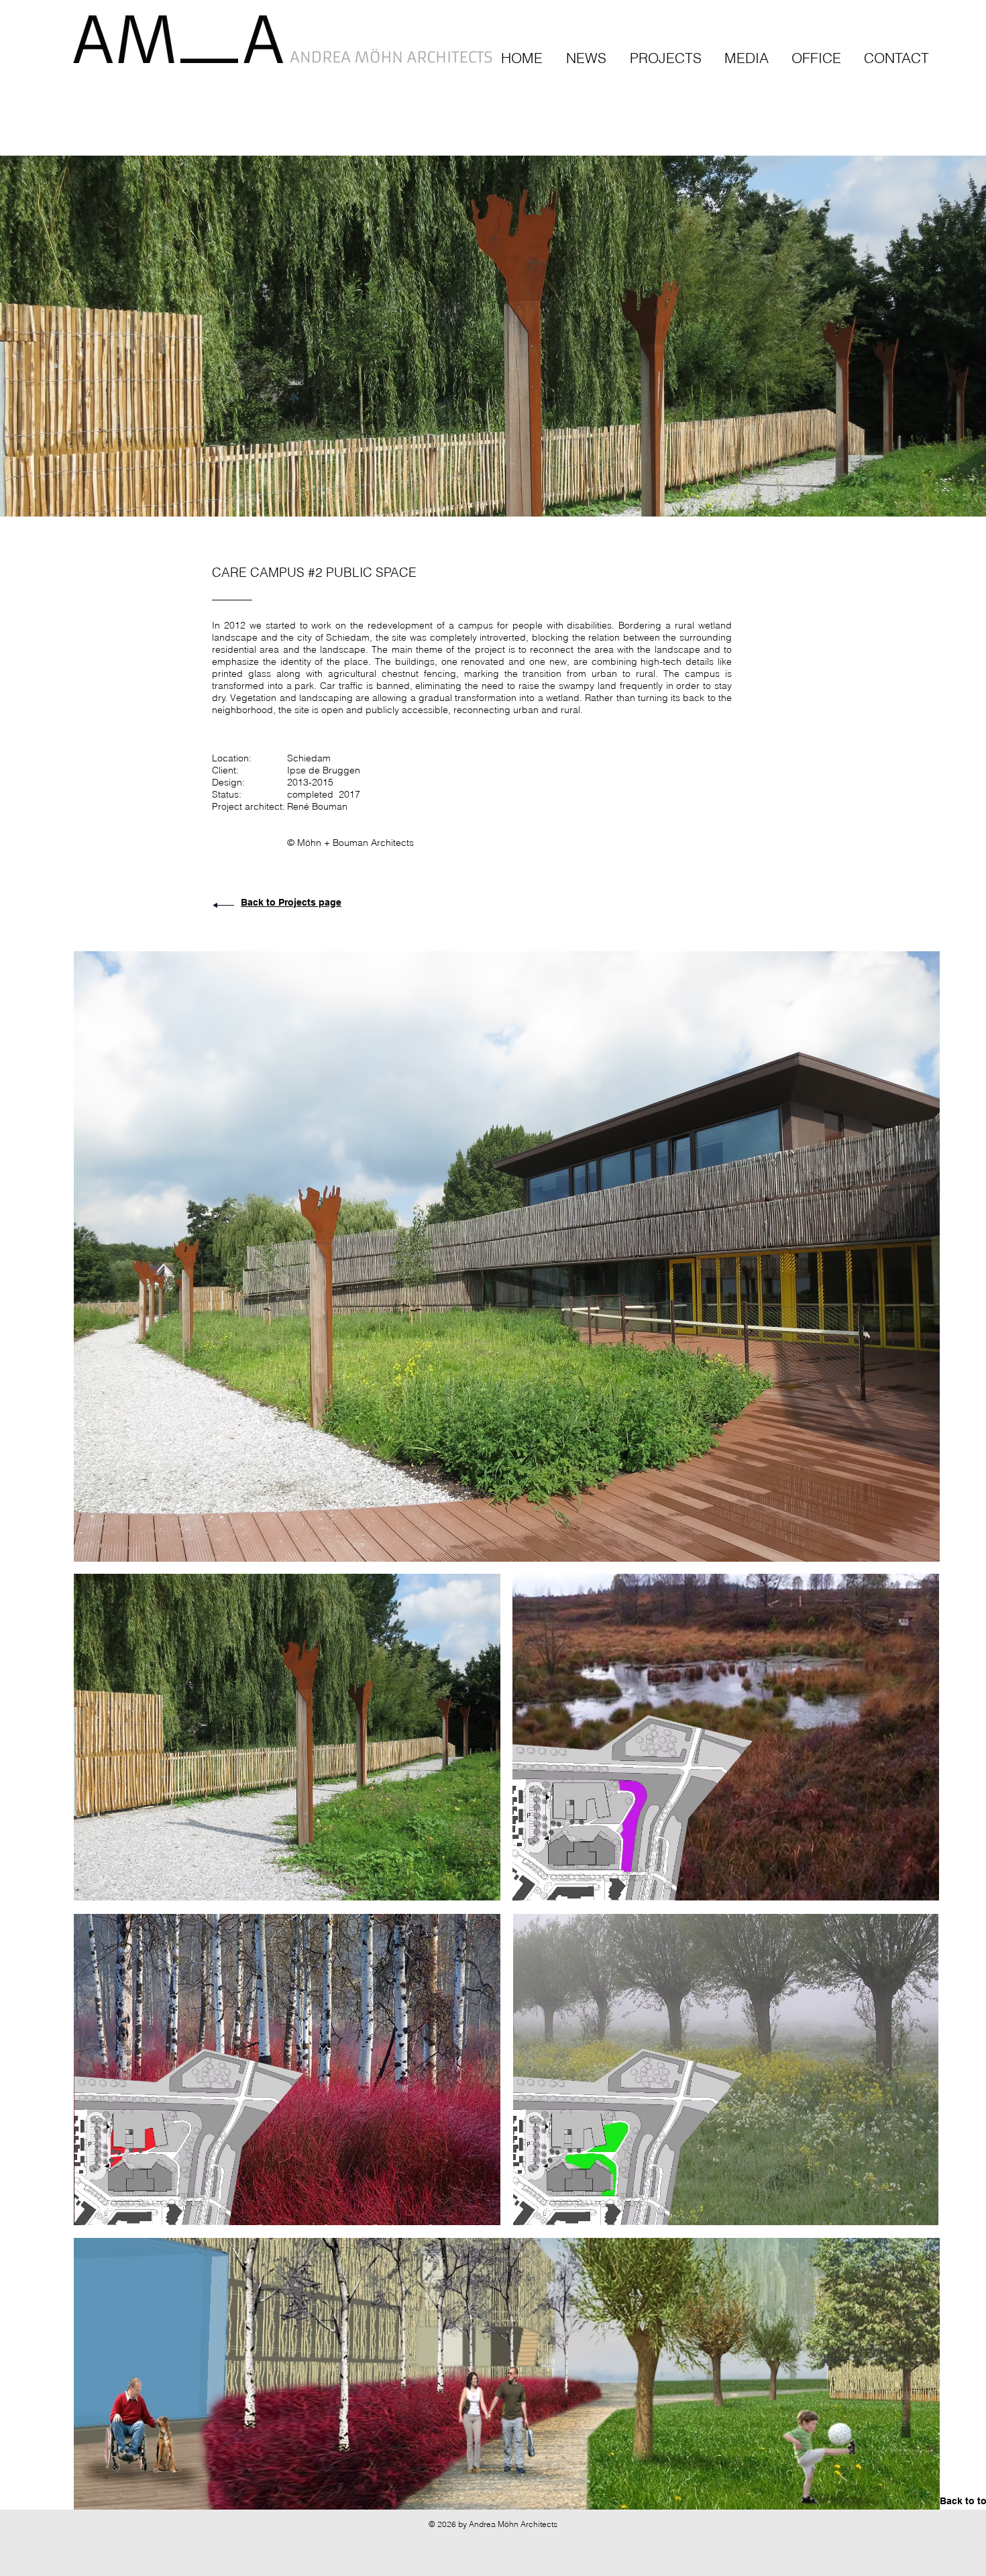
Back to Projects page (291, 902)
